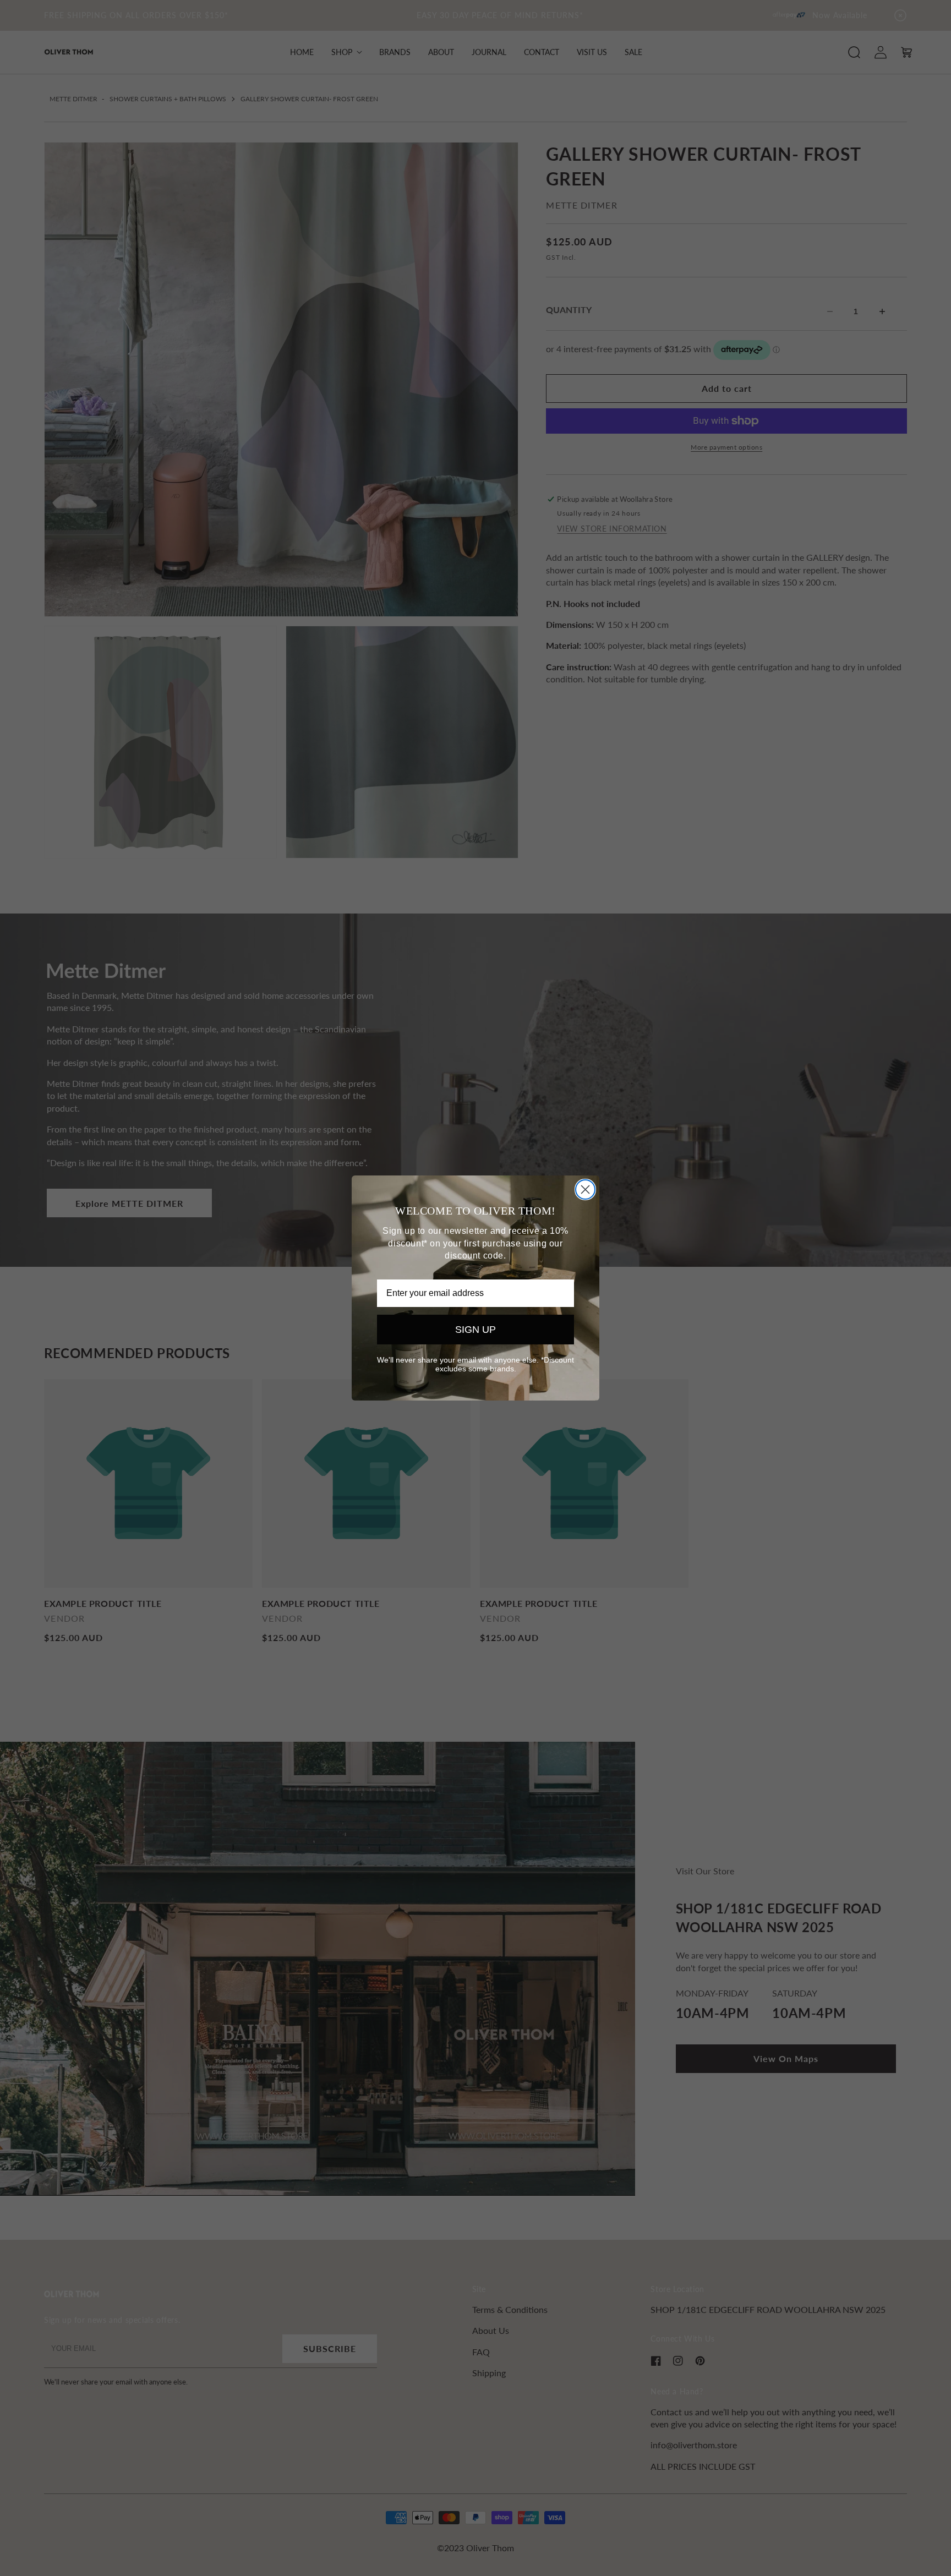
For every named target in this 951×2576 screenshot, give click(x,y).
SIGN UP (475, 1330)
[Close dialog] (585, 1189)
